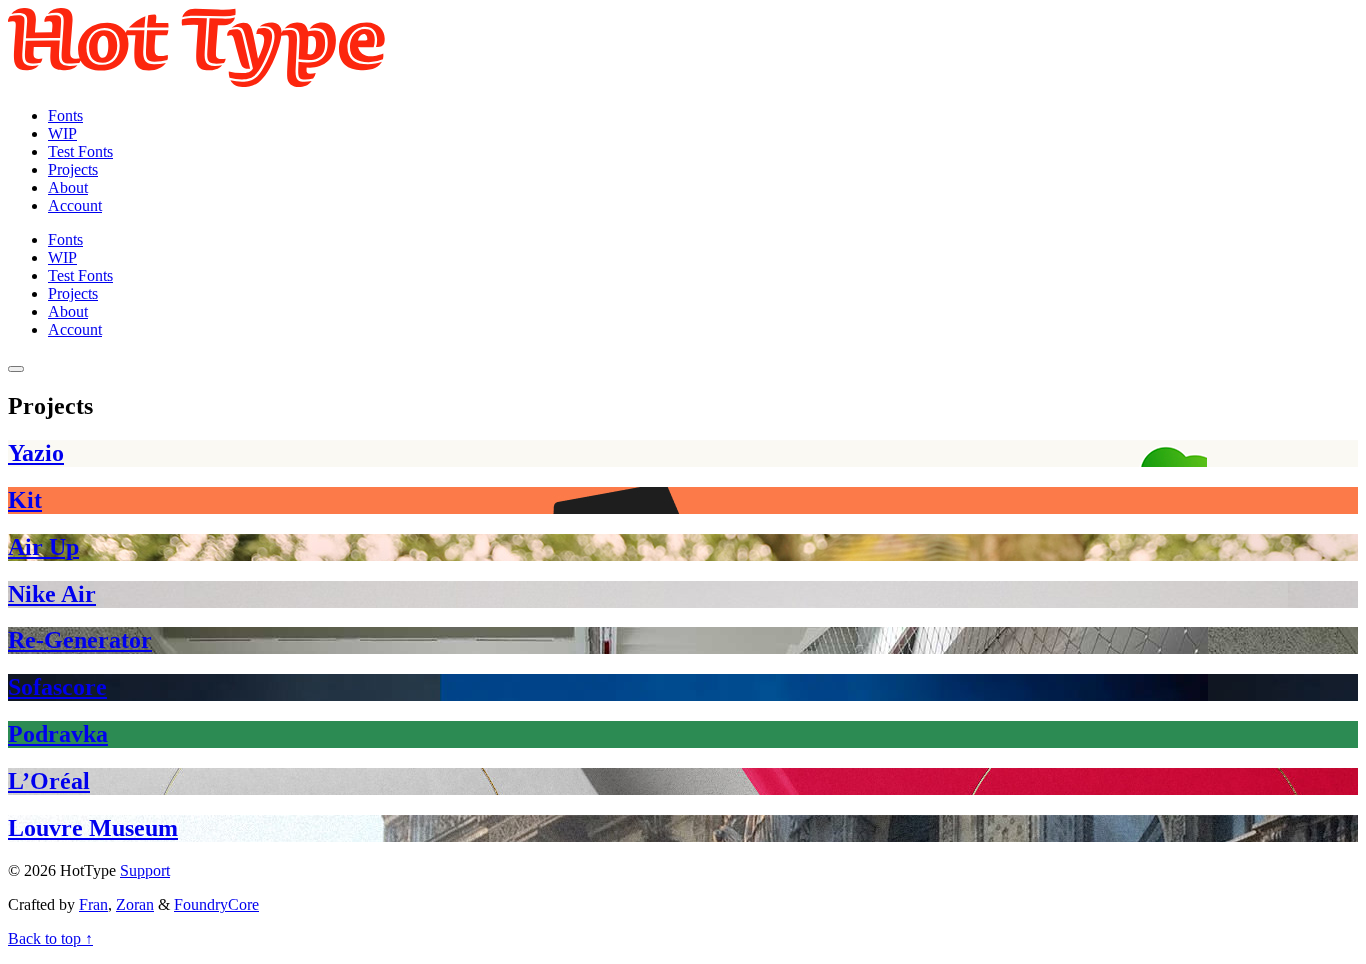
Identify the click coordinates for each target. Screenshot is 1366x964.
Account (75, 205)
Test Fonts (80, 151)
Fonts (65, 115)
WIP (62, 133)
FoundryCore (216, 904)
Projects (73, 169)
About (68, 187)
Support (145, 870)
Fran (93, 904)
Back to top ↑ (50, 938)
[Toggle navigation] (16, 369)
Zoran (135, 904)
